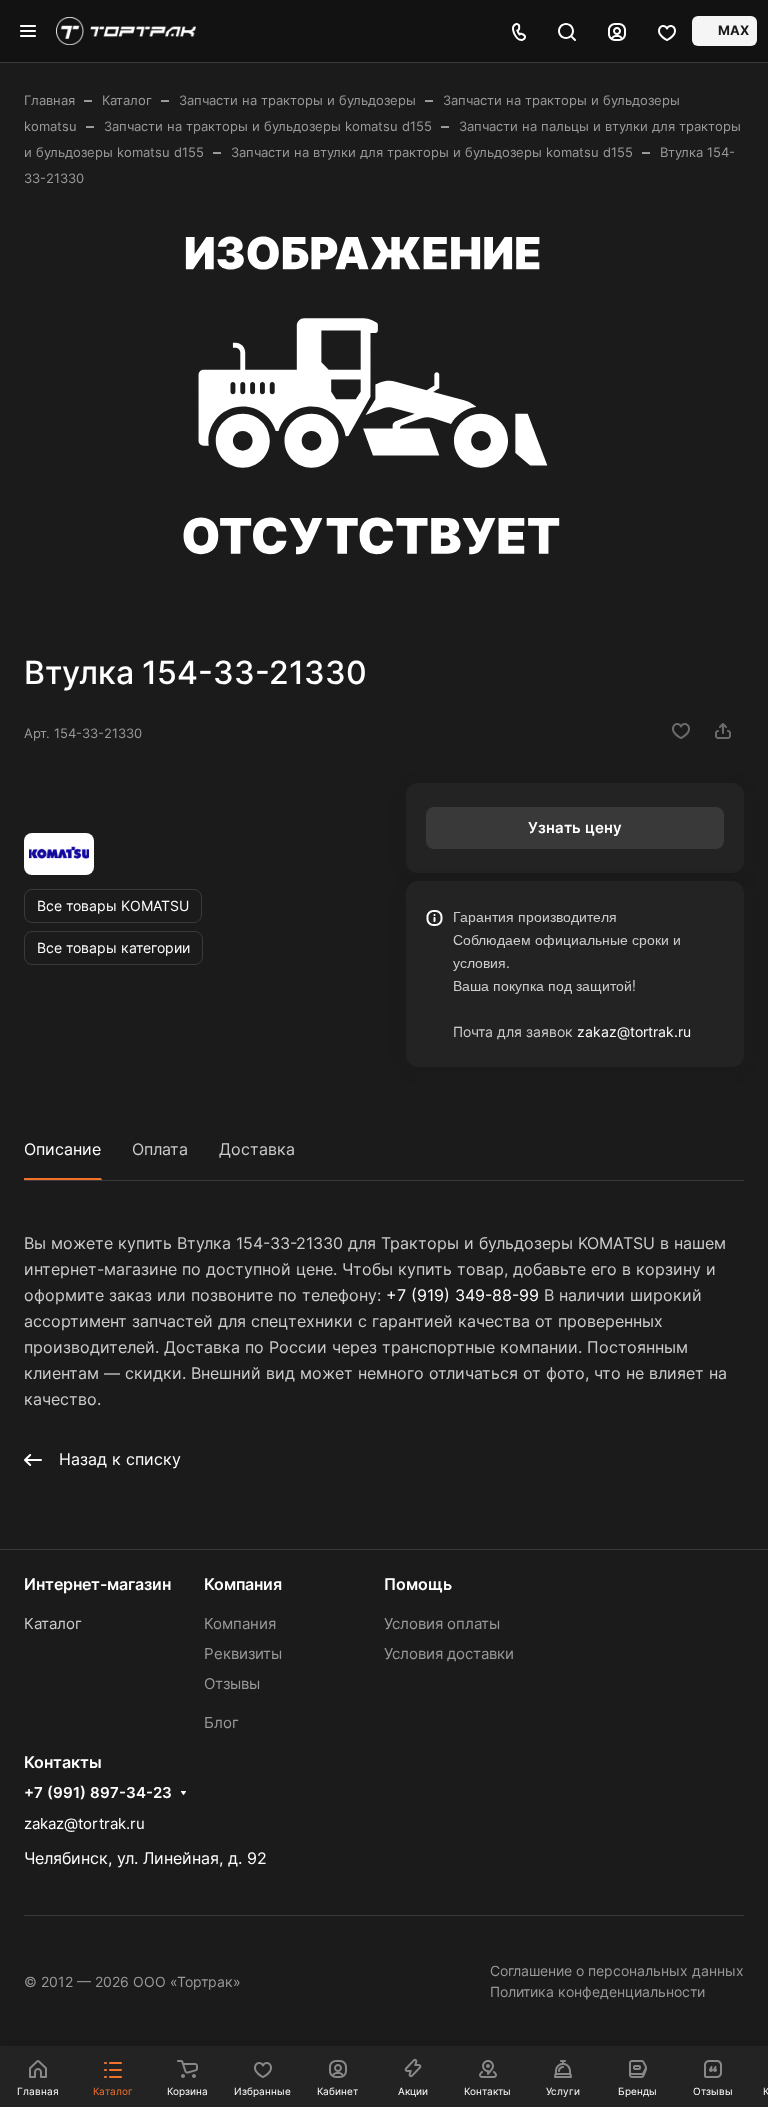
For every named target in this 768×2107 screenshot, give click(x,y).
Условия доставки (449, 1653)
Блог (221, 1722)
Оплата (160, 1149)
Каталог (53, 1623)
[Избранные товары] (667, 31)
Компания (243, 1584)
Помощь (418, 1584)
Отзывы (232, 1683)
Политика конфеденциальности (597, 1991)
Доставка (257, 1149)
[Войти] (617, 31)
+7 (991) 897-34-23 (98, 1793)
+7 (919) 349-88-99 (462, 1295)
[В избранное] (681, 731)
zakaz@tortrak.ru (634, 1031)
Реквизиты (243, 1653)
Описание (62, 1149)
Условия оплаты (442, 1623)
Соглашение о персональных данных (617, 1970)
